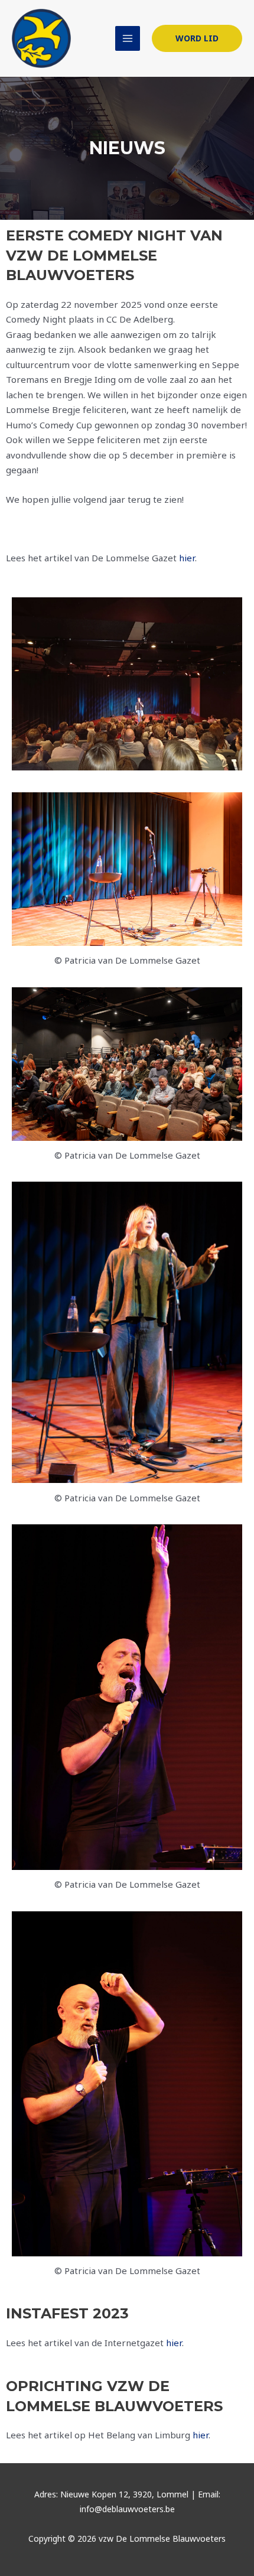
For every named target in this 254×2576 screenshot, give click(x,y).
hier (187, 558)
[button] (197, 38)
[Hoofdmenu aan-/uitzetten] (128, 39)
